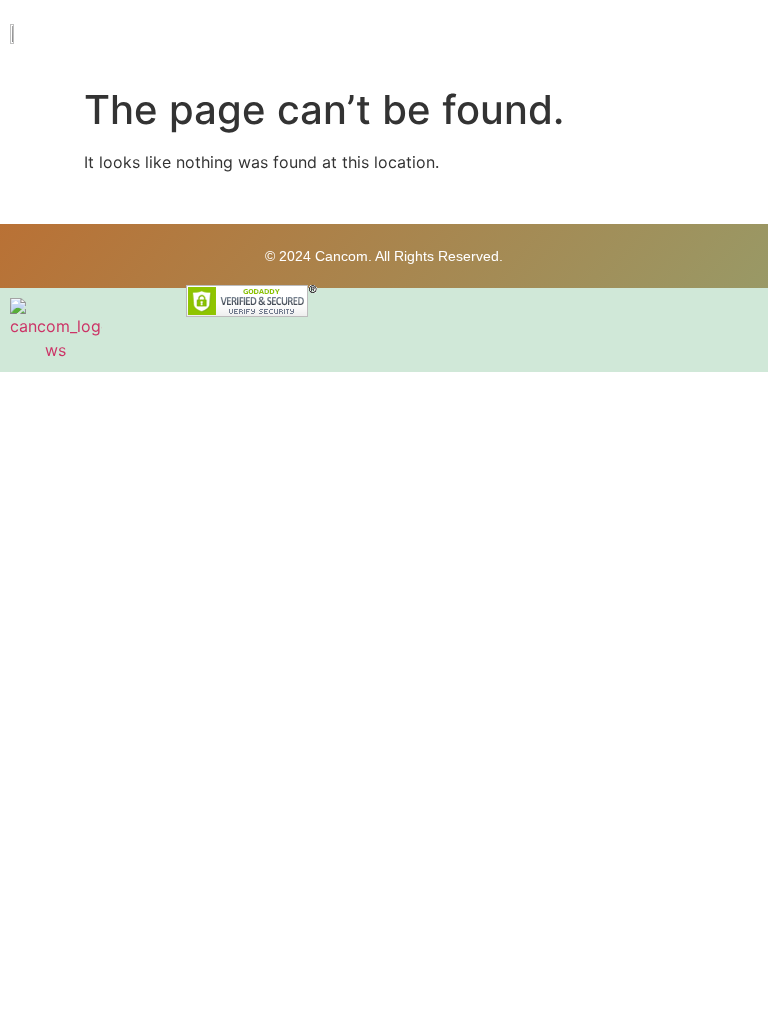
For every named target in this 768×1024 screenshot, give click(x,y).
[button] (742, 39)
